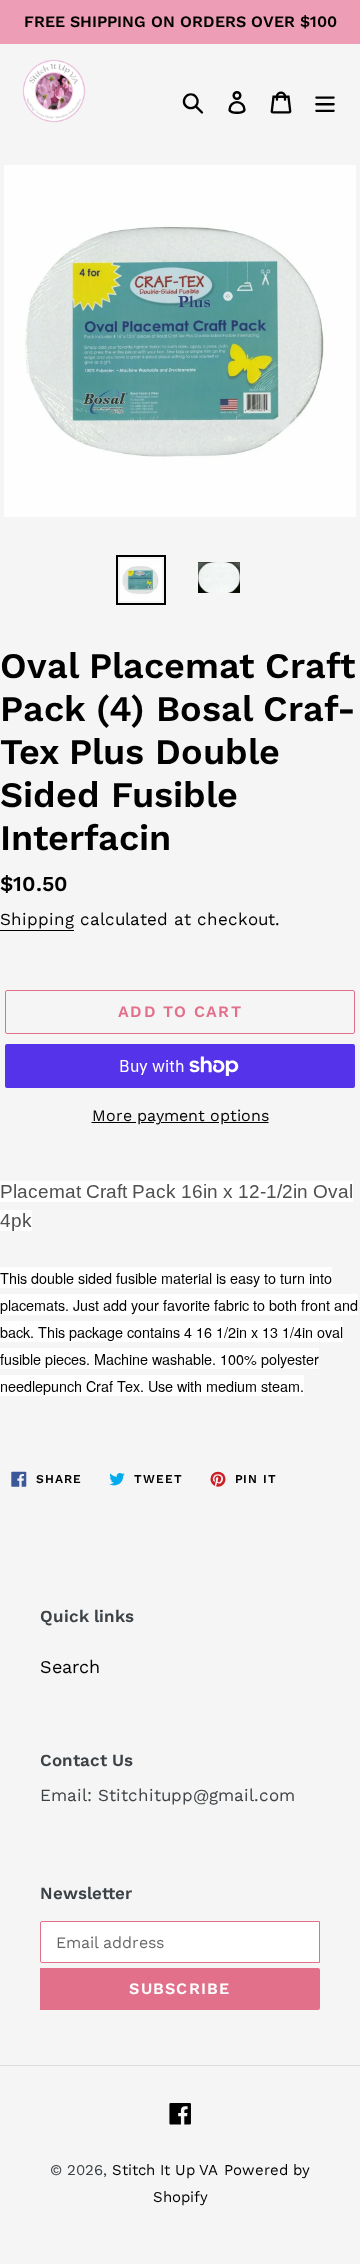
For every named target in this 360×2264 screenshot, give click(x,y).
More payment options (180, 1115)
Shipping (37, 919)
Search (70, 1666)
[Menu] (325, 100)
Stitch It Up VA (165, 2170)
